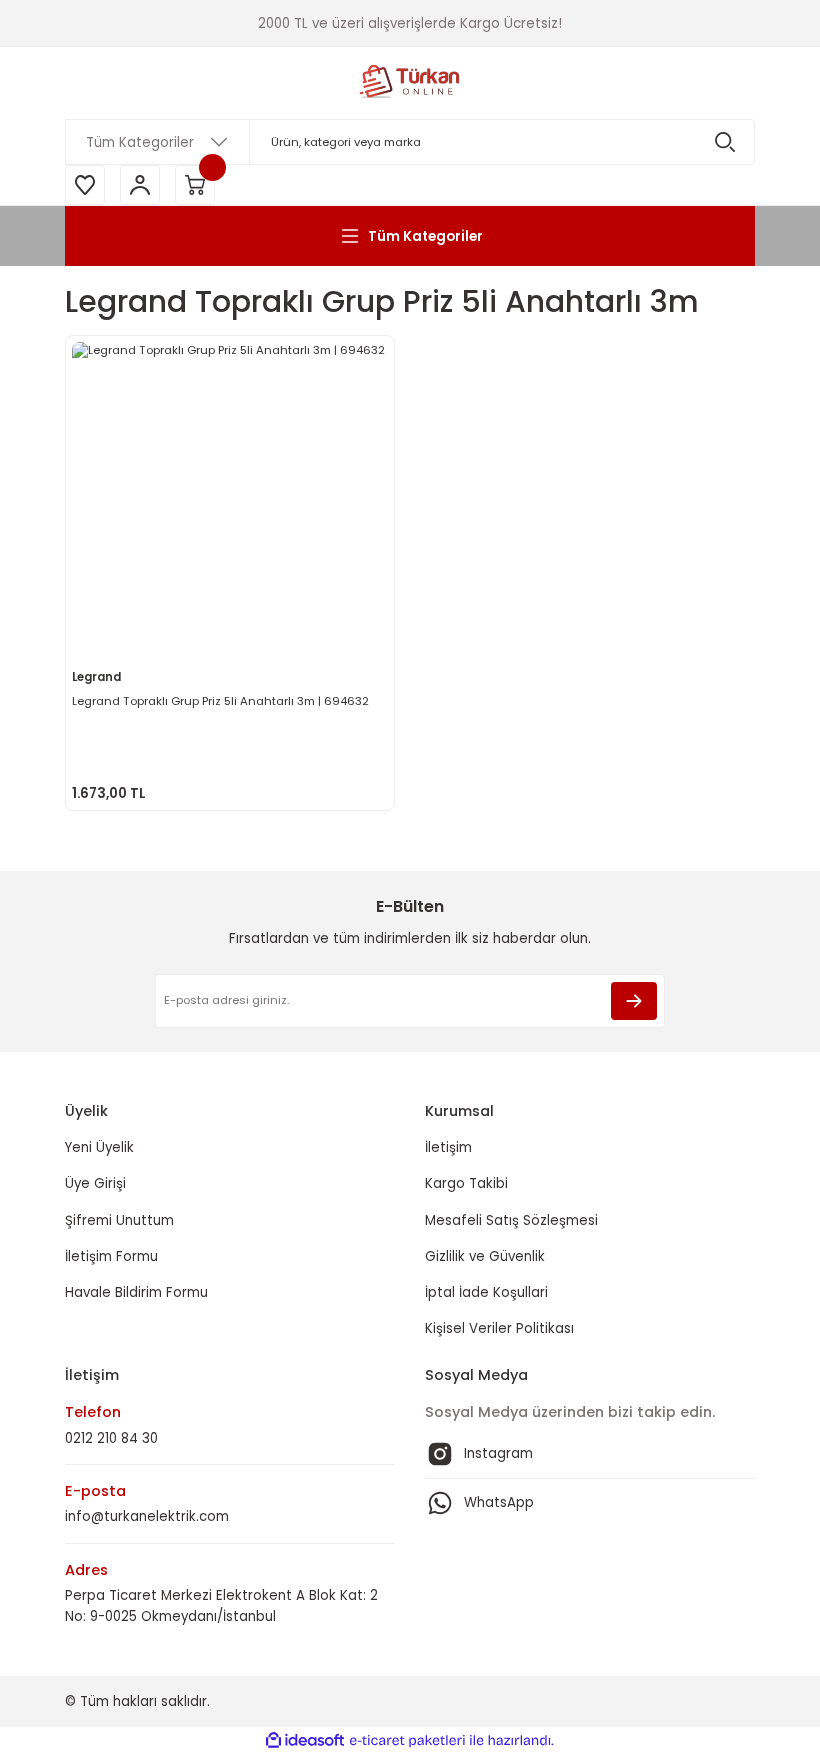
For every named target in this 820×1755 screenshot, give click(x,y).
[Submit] (634, 1001)
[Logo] (410, 83)
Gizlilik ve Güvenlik (485, 1256)
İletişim (448, 1147)
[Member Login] (140, 185)
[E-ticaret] (407, 1740)
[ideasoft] (305, 1741)
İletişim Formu (111, 1256)
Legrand (96, 677)
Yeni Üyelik (99, 1147)
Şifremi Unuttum (119, 1220)
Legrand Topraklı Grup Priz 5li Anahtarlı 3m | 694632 (220, 701)
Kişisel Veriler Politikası (499, 1328)
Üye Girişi (95, 1183)
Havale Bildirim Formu (136, 1292)
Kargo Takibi (466, 1183)
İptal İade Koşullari (486, 1292)
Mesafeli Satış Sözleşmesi (511, 1220)
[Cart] (195, 185)
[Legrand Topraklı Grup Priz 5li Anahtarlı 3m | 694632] (230, 500)
